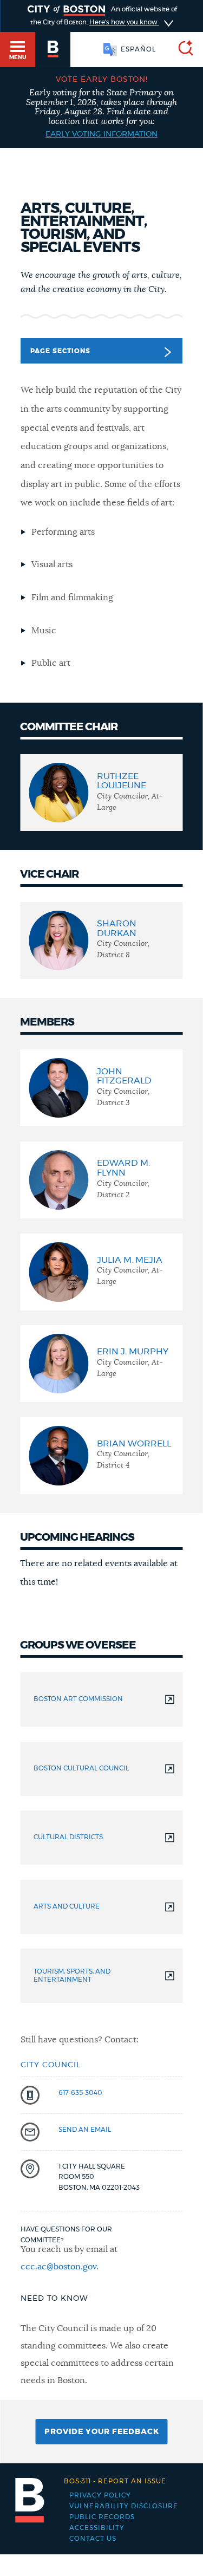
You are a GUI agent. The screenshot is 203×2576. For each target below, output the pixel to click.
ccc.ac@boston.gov (58, 2267)
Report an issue (115, 2481)
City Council (51, 2065)
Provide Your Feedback (102, 2432)
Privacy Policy (100, 2495)
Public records (102, 2517)
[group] (101, 793)
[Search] (181, 50)
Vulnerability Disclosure (124, 2506)
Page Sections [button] (60, 351)
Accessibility (97, 2528)
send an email (85, 2130)
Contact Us (93, 2539)
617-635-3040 (80, 2093)
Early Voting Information (101, 134)
